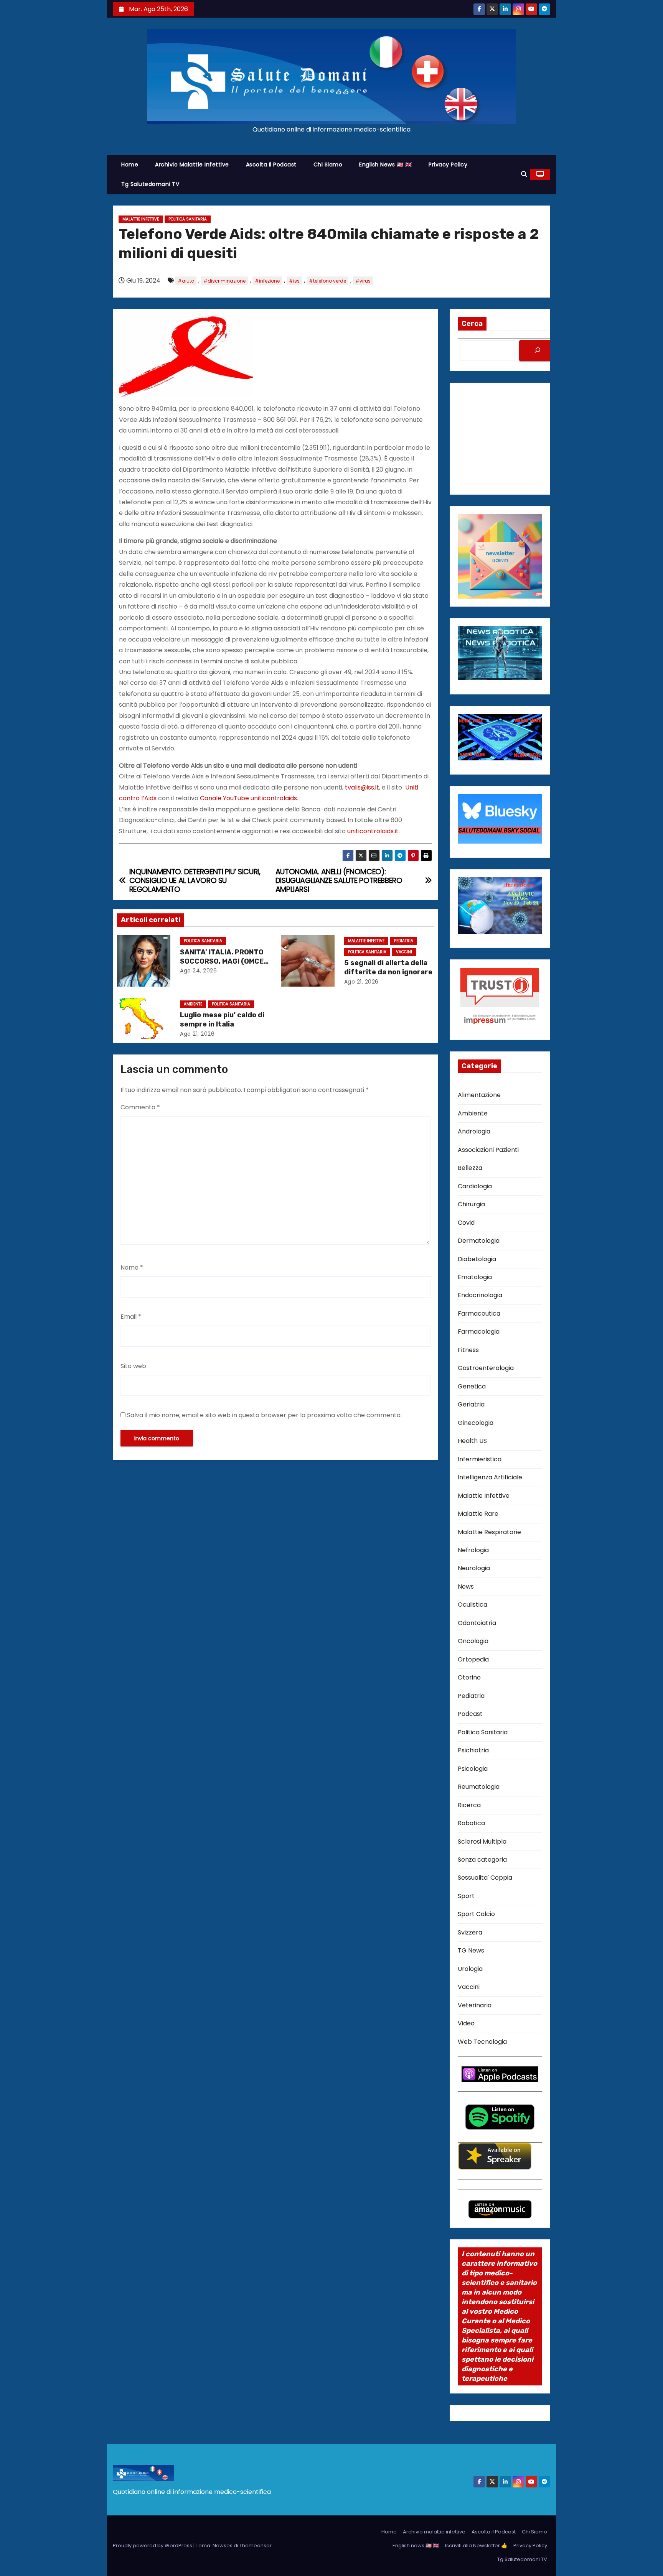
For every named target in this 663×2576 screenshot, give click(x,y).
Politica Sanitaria (188, 219)
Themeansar (256, 2546)
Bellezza (470, 1168)
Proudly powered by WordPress (153, 2546)
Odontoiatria (477, 1623)
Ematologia (475, 1277)
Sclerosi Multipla (482, 1842)
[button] (524, 174)
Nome (132, 1267)
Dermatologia (479, 1241)
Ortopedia (473, 1659)
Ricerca (469, 1805)
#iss (294, 281)
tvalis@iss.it (362, 787)
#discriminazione (224, 281)
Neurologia (474, 1568)
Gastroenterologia (486, 1368)
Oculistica (473, 1605)
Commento (140, 1107)
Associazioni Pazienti (488, 1150)
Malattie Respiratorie (489, 1532)
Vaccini (404, 952)
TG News (471, 1950)
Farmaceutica (479, 1313)
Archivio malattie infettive (192, 164)
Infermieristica (480, 1459)
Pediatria (404, 941)
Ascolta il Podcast (271, 164)
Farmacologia (479, 1332)
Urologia (470, 1969)
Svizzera (470, 1932)
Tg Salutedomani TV (150, 184)
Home (130, 164)
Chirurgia (471, 1204)
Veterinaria (475, 2005)
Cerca (472, 324)
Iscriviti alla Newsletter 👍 (476, 2546)
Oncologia (473, 1641)
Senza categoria (482, 1860)
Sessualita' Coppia (485, 1878)
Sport (466, 1896)
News (466, 1587)
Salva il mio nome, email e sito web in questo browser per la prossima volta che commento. (264, 1415)
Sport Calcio (476, 1914)
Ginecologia (476, 1423)
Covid (466, 1223)
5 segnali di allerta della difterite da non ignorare (388, 967)
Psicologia (473, 1769)
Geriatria (471, 1404)
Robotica (471, 1823)
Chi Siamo (328, 164)
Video (466, 2023)
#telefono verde (327, 281)
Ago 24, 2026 (198, 971)
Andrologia (474, 1131)
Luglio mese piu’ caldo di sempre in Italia (222, 1020)
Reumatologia (479, 1787)
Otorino (469, 1677)
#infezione (267, 281)
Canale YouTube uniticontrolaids (248, 798)
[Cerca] (538, 351)
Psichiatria (473, 1750)
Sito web (133, 1366)
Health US (472, 1441)
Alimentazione (479, 1095)
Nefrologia (473, 1550)
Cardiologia (475, 1186)
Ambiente (193, 1004)
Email (131, 1317)
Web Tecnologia (482, 2042)
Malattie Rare (478, 1514)
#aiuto (186, 281)
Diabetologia (477, 1259)
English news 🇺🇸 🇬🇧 (385, 164)
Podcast (470, 1714)
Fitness (468, 1350)
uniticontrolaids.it (372, 831)
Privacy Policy (448, 164)
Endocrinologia (480, 1295)
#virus (363, 281)
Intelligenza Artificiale (490, 1477)
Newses (223, 2546)
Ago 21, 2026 (361, 982)
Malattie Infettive (141, 219)
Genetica (472, 1386)
